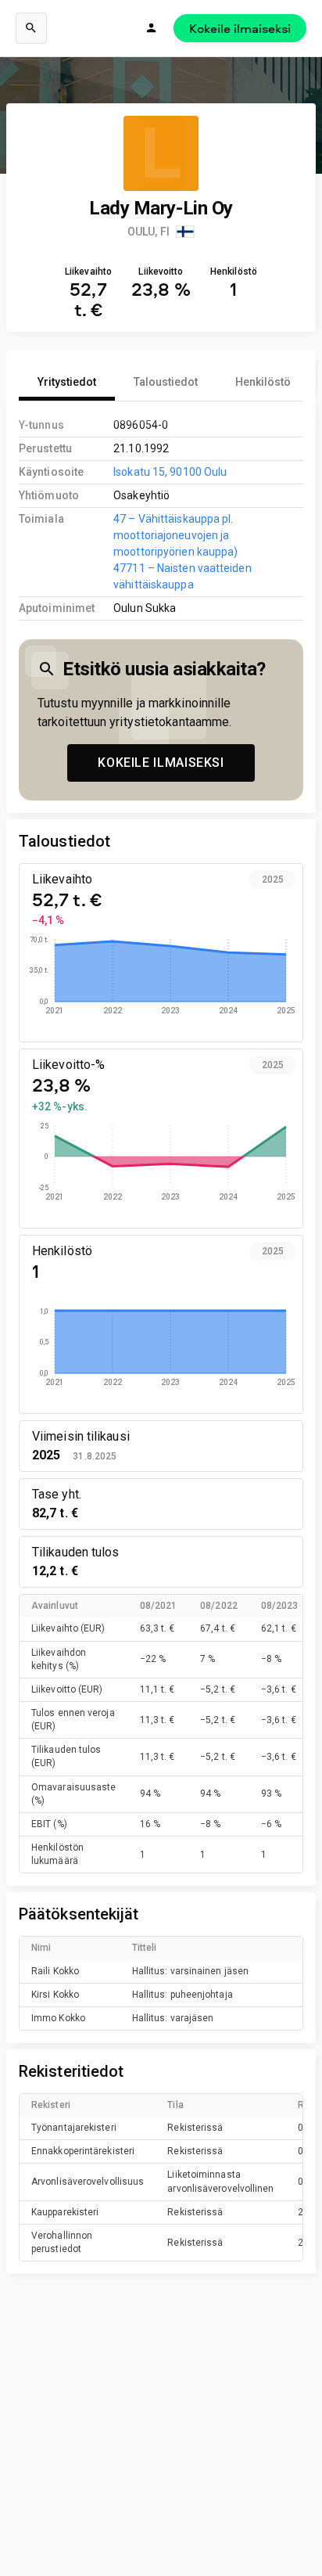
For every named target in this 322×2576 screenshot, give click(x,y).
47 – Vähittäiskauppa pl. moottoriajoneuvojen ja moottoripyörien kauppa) (175, 535)
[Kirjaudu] (152, 28)
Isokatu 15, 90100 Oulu (170, 472)
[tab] (67, 382)
